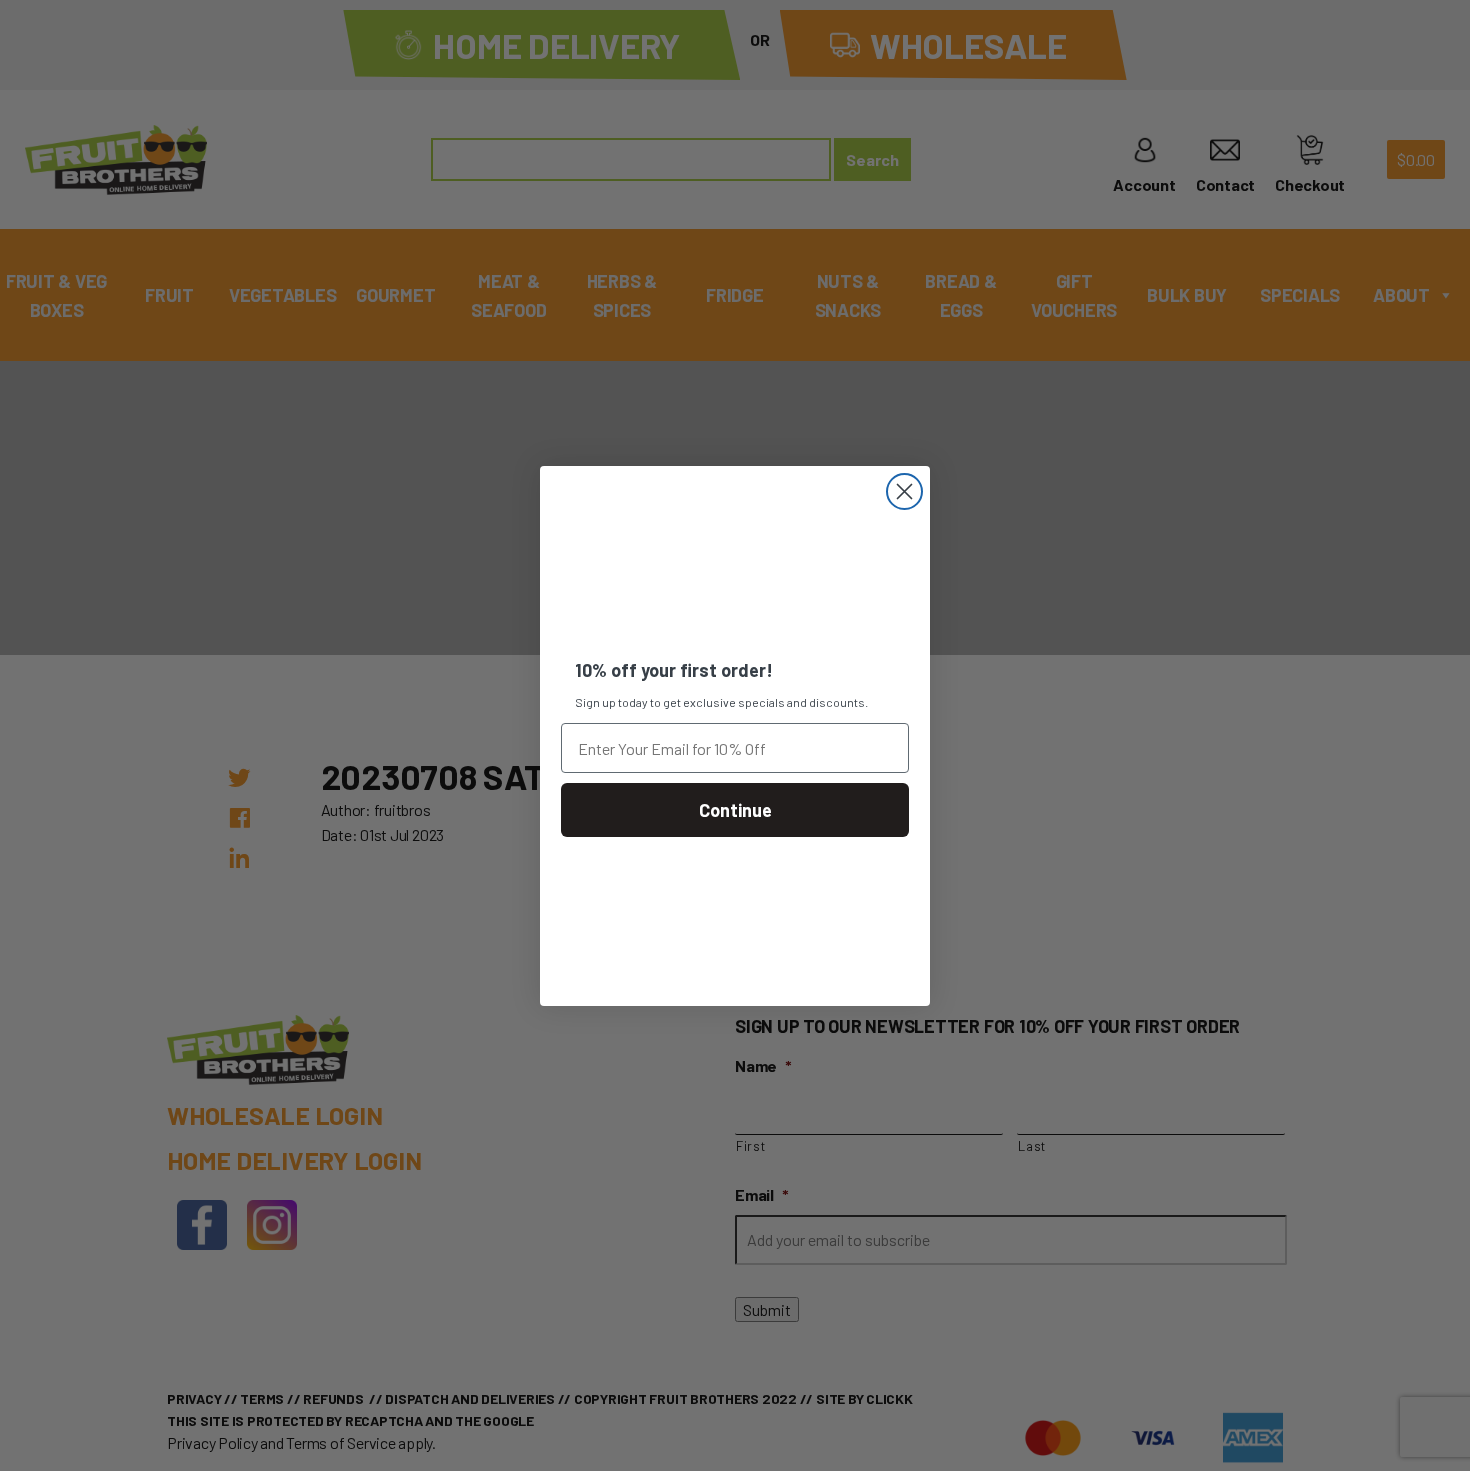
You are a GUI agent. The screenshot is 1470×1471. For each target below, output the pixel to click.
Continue (735, 810)
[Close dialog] (904, 491)
